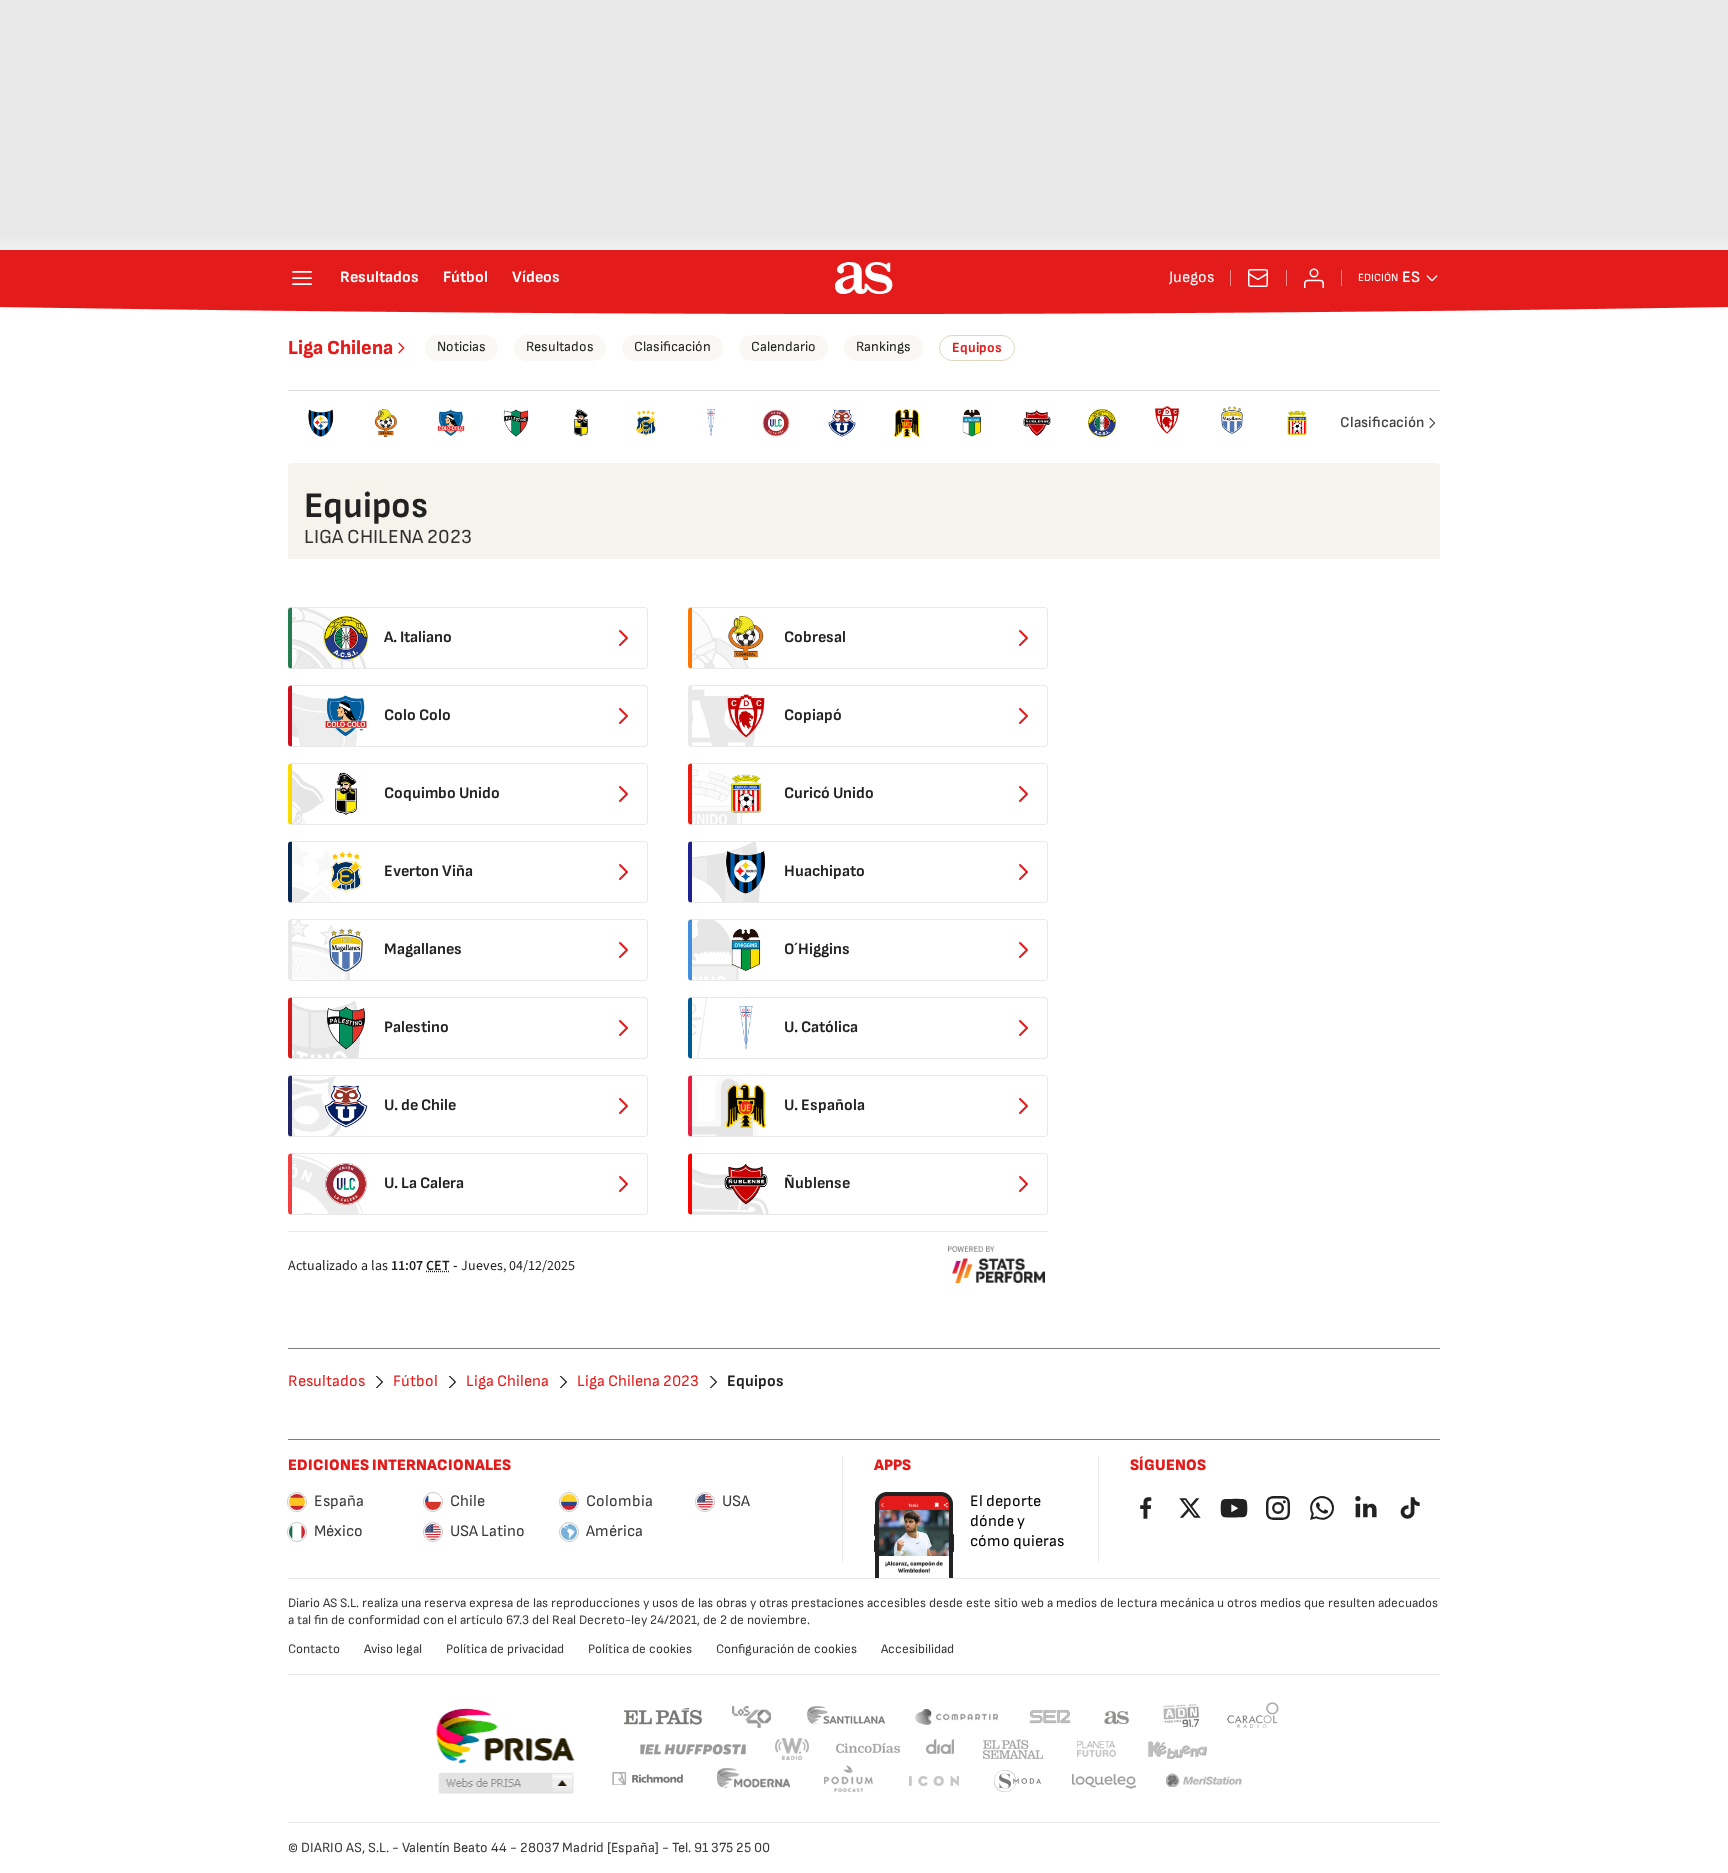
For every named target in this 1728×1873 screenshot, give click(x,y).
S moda (1018, 1781)
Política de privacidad (505, 1649)
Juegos (1191, 278)
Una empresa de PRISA (504, 1736)
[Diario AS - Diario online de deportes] (864, 278)
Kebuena (1177, 1749)
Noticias (461, 346)
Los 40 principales (751, 1715)
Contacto (314, 1649)
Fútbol (465, 278)
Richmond (647, 1778)
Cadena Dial (941, 1749)
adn (1181, 1715)
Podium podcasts (848, 1781)
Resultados (379, 278)
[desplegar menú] (302, 278)
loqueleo (1104, 1781)
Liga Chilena (340, 348)
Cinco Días (868, 1749)
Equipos (977, 347)
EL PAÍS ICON (933, 1781)
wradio (793, 1749)
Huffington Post (691, 1749)
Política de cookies (640, 1649)
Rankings (883, 346)
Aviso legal (393, 1649)
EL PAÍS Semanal (1012, 1749)
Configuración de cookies (786, 1649)
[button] (506, 1784)
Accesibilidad (917, 1649)
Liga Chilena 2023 (638, 1382)
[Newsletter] (1258, 278)
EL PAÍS (663, 1715)
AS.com (1117, 1715)
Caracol (1253, 1715)
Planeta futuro (1096, 1749)
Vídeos (536, 278)
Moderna (754, 1781)
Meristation (1204, 1781)
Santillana (845, 1715)
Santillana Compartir (957, 1715)
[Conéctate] (1314, 278)
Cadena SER (1050, 1715)
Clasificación (672, 346)
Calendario (783, 346)
